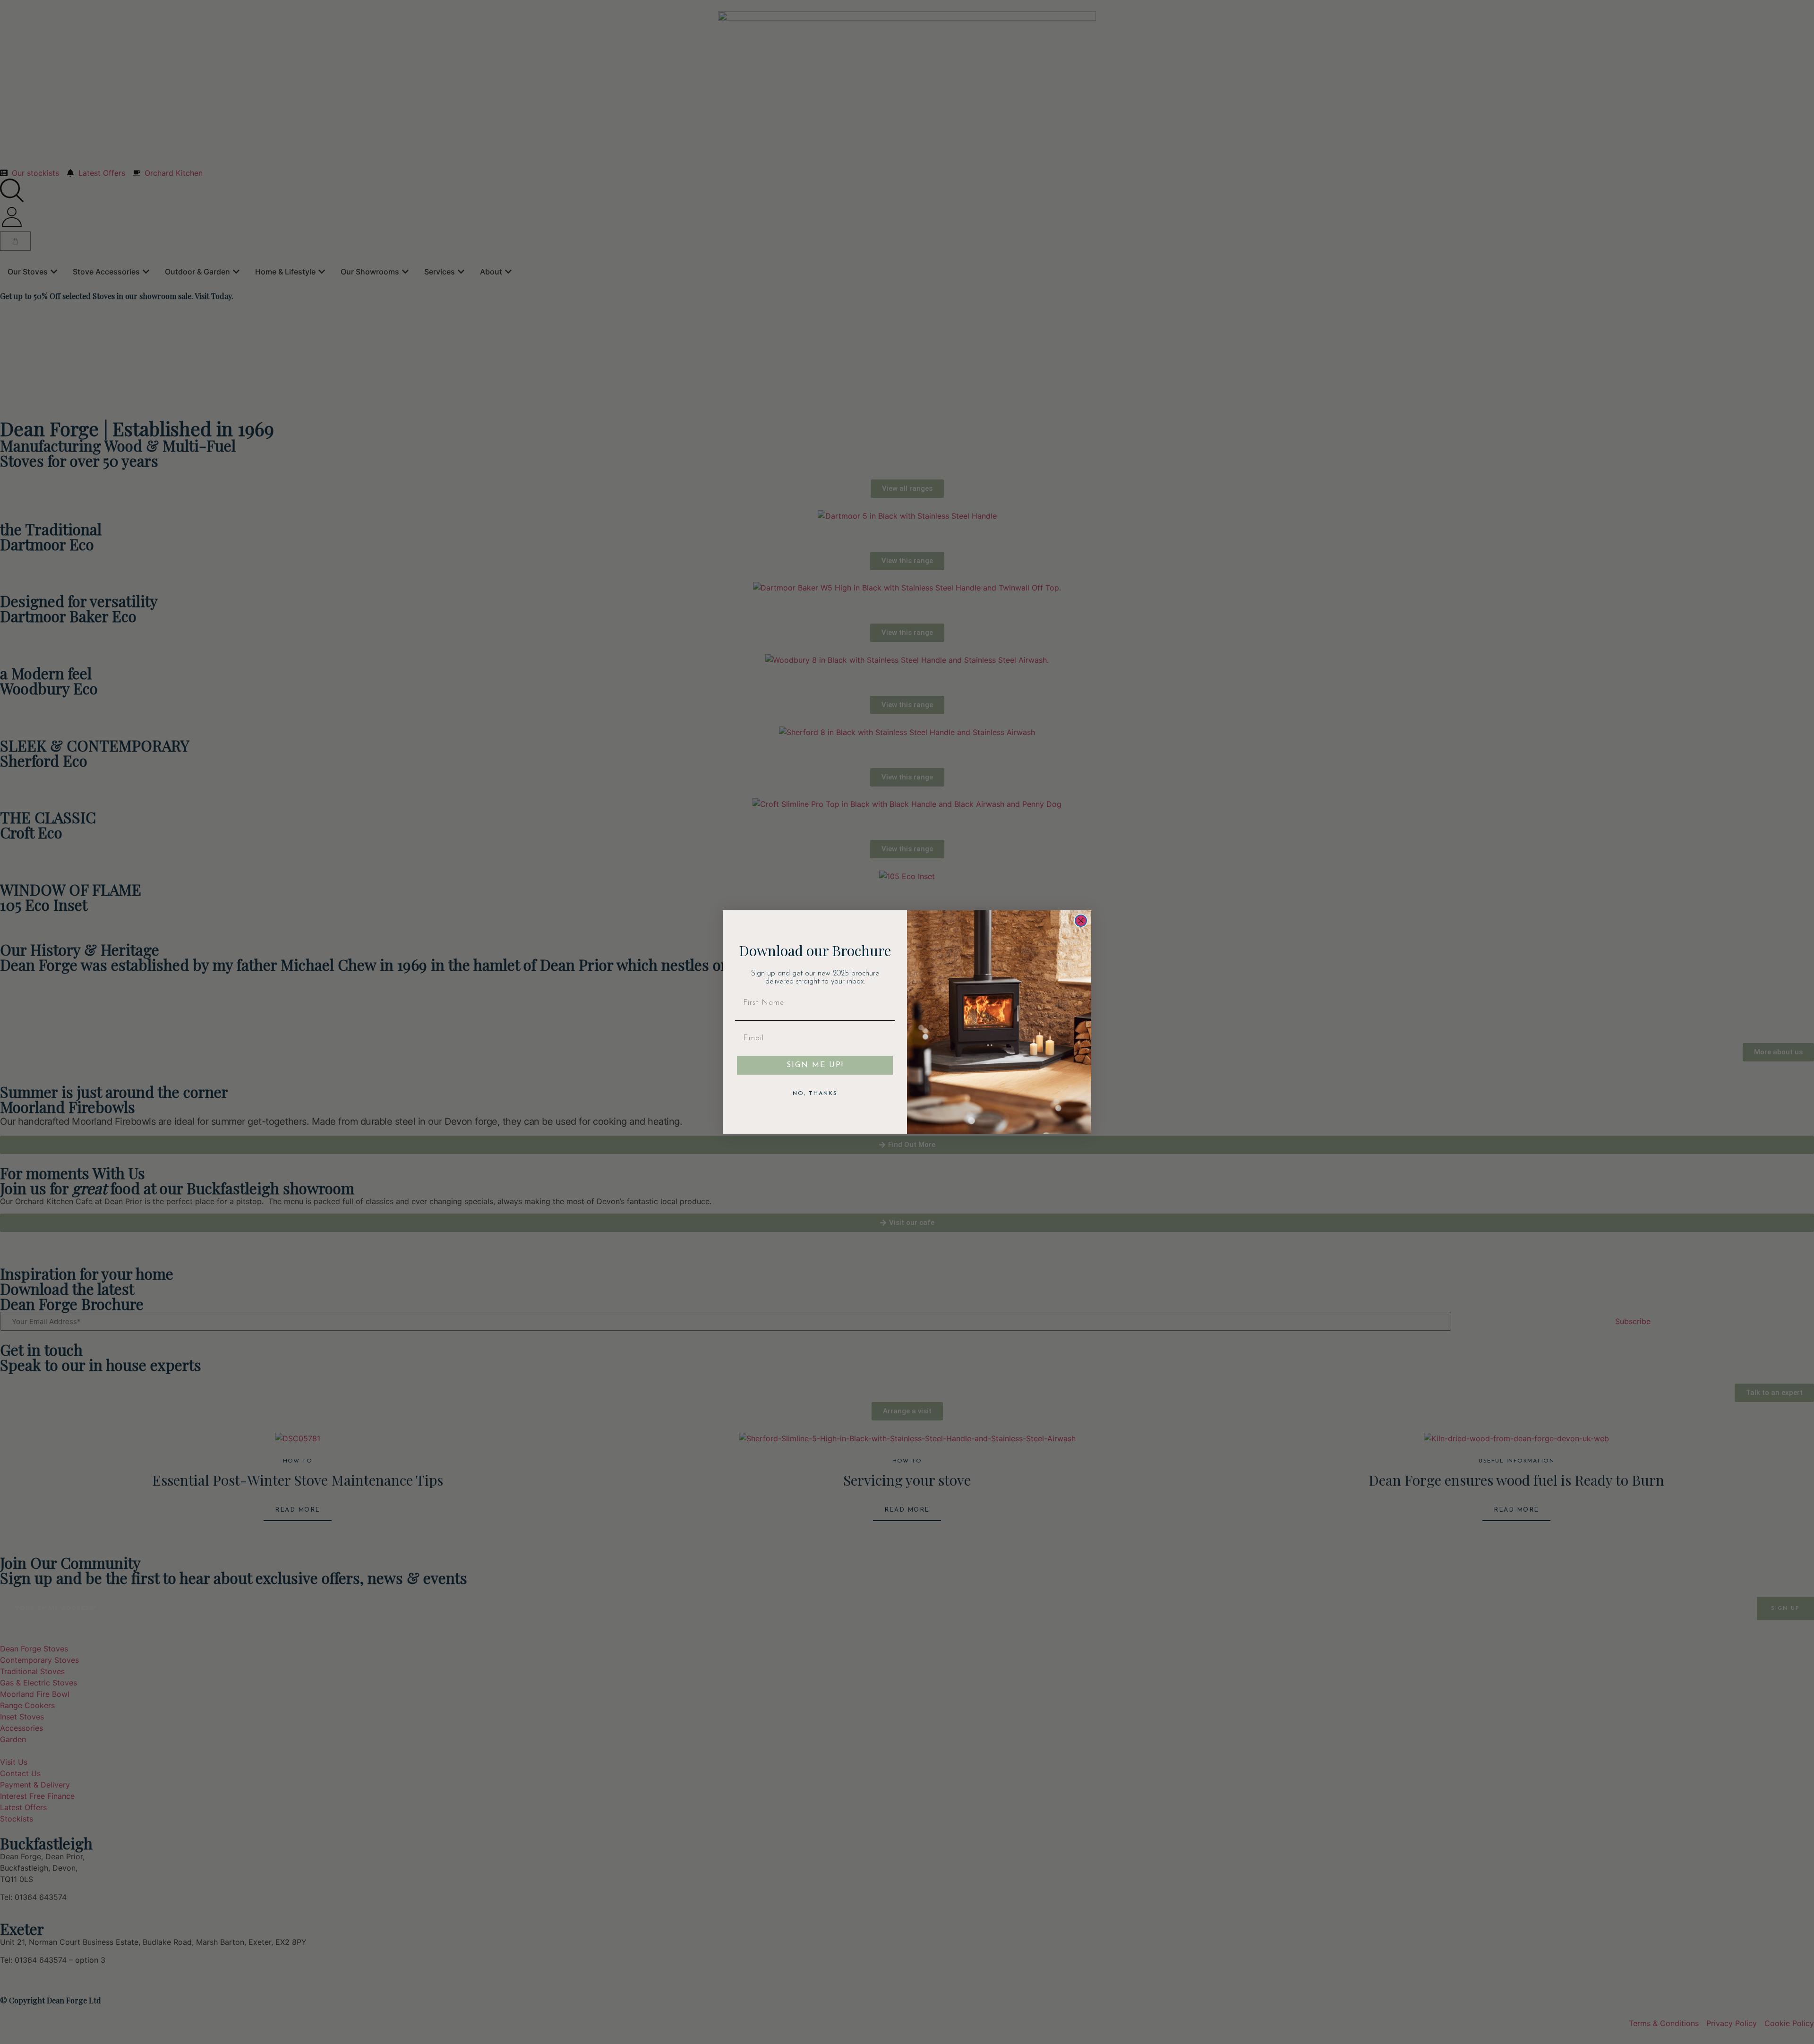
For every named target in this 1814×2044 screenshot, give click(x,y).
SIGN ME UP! (815, 1065)
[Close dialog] (1081, 921)
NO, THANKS (815, 1094)
